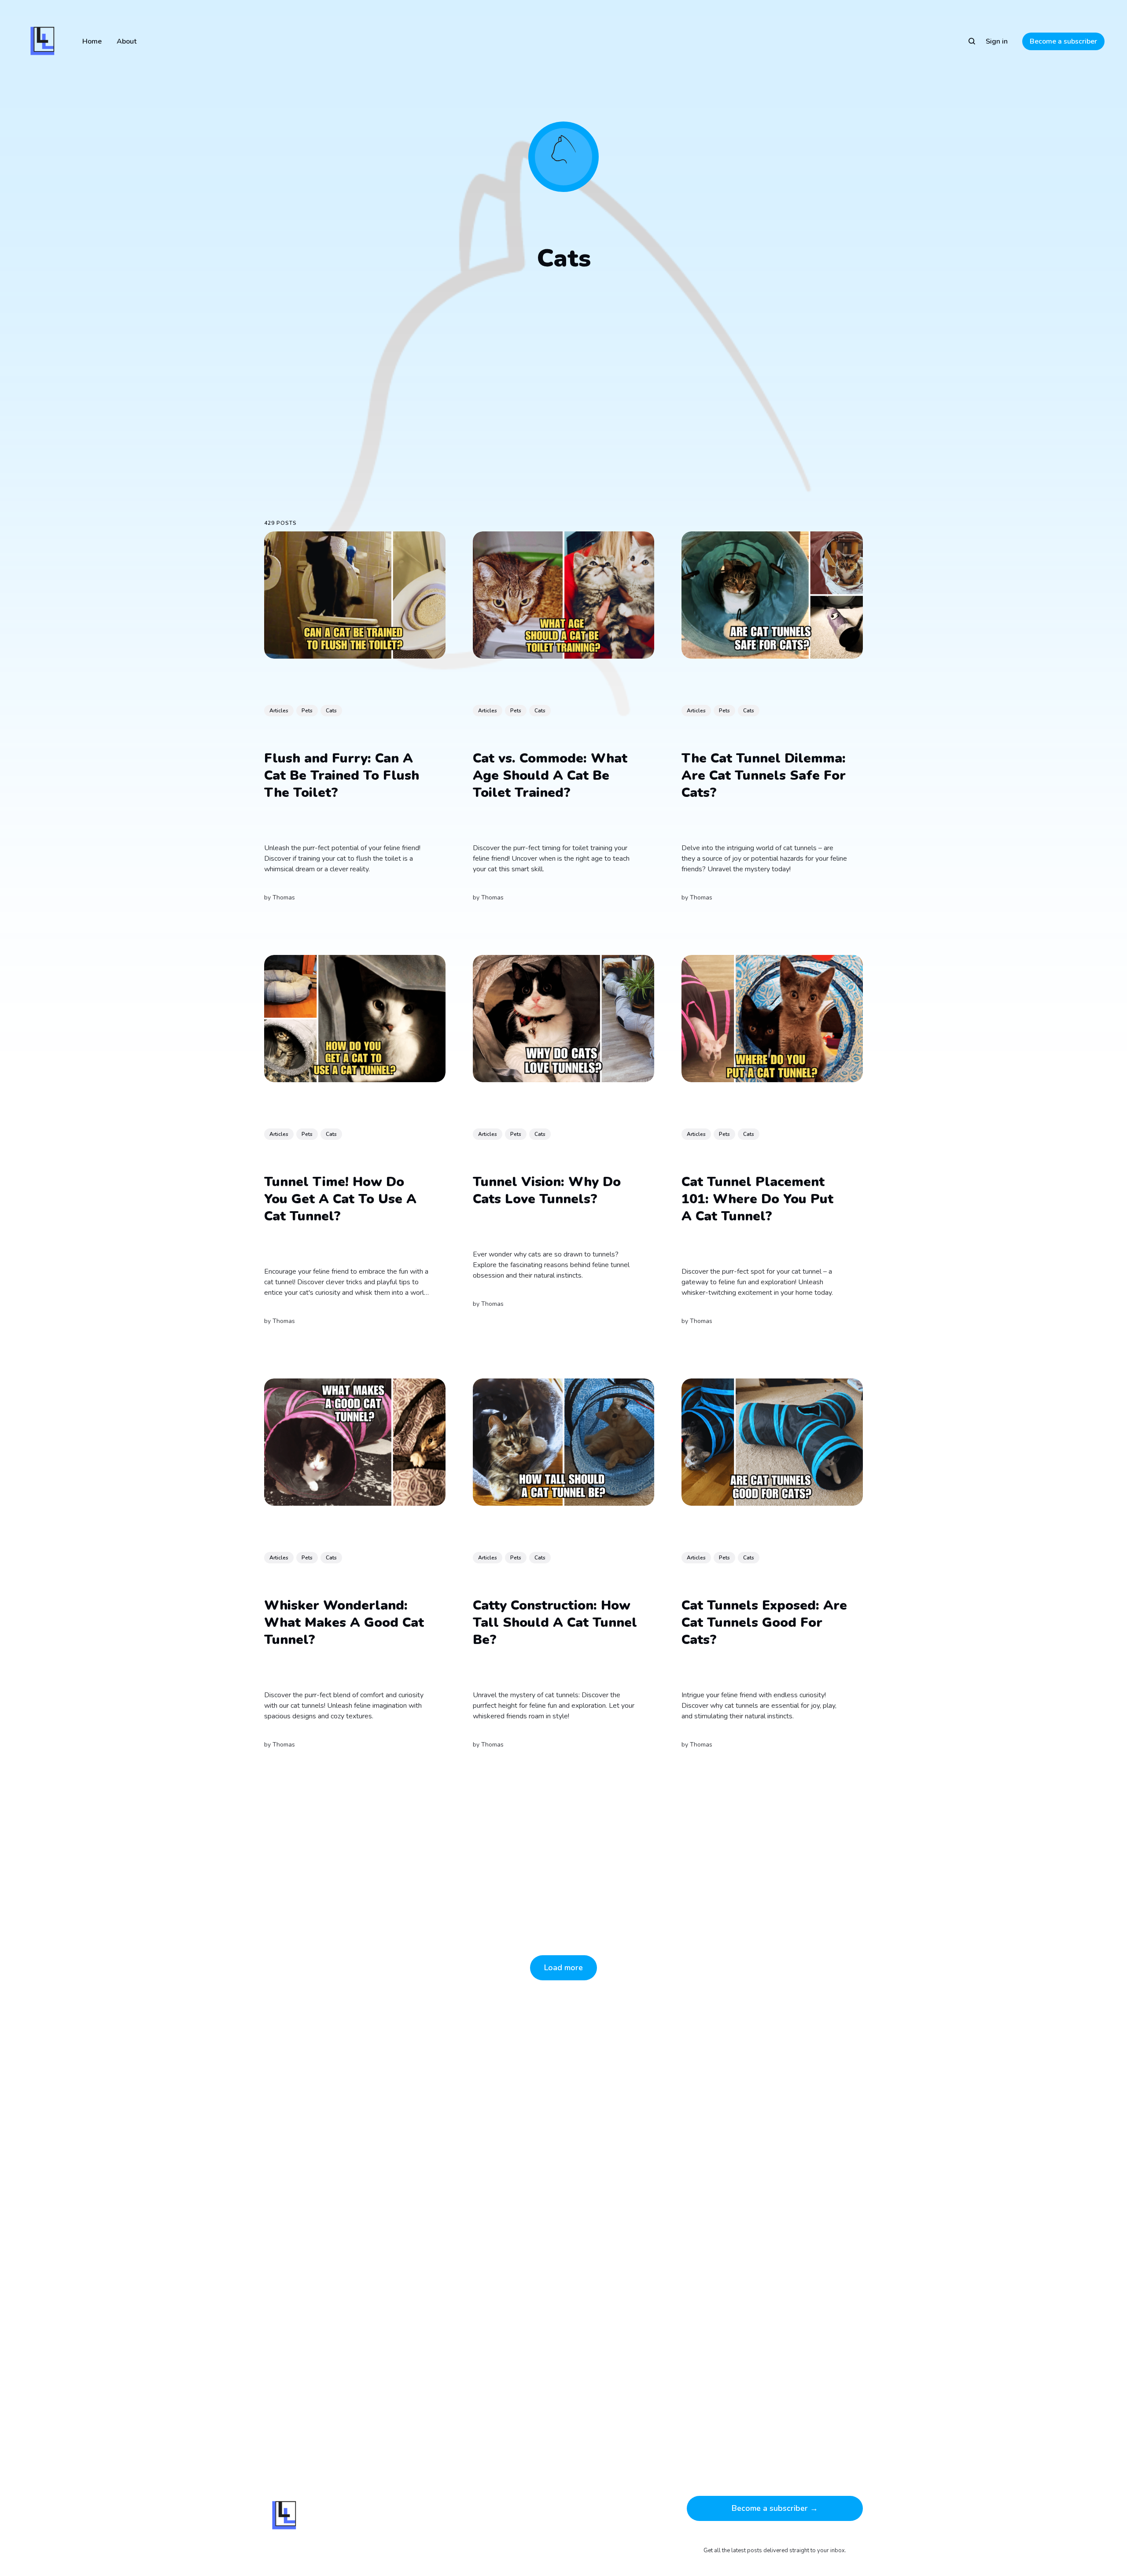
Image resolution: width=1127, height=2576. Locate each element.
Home (92, 41)
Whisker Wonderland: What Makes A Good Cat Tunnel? (344, 1623)
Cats (331, 711)
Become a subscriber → (775, 2508)
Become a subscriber (1063, 41)
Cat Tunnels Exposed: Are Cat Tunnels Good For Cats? (764, 1623)
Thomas (284, 898)
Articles (279, 711)
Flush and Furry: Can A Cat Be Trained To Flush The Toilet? (342, 776)
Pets (307, 711)
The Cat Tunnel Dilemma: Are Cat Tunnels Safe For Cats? (764, 776)
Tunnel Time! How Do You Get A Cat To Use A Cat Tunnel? (340, 1200)
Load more (563, 1968)
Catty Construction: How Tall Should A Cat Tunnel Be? (555, 1623)
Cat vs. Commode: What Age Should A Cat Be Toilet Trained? (550, 776)
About (127, 41)
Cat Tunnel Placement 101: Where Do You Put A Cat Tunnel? (757, 1200)
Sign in (997, 41)
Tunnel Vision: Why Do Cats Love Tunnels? (547, 1191)
